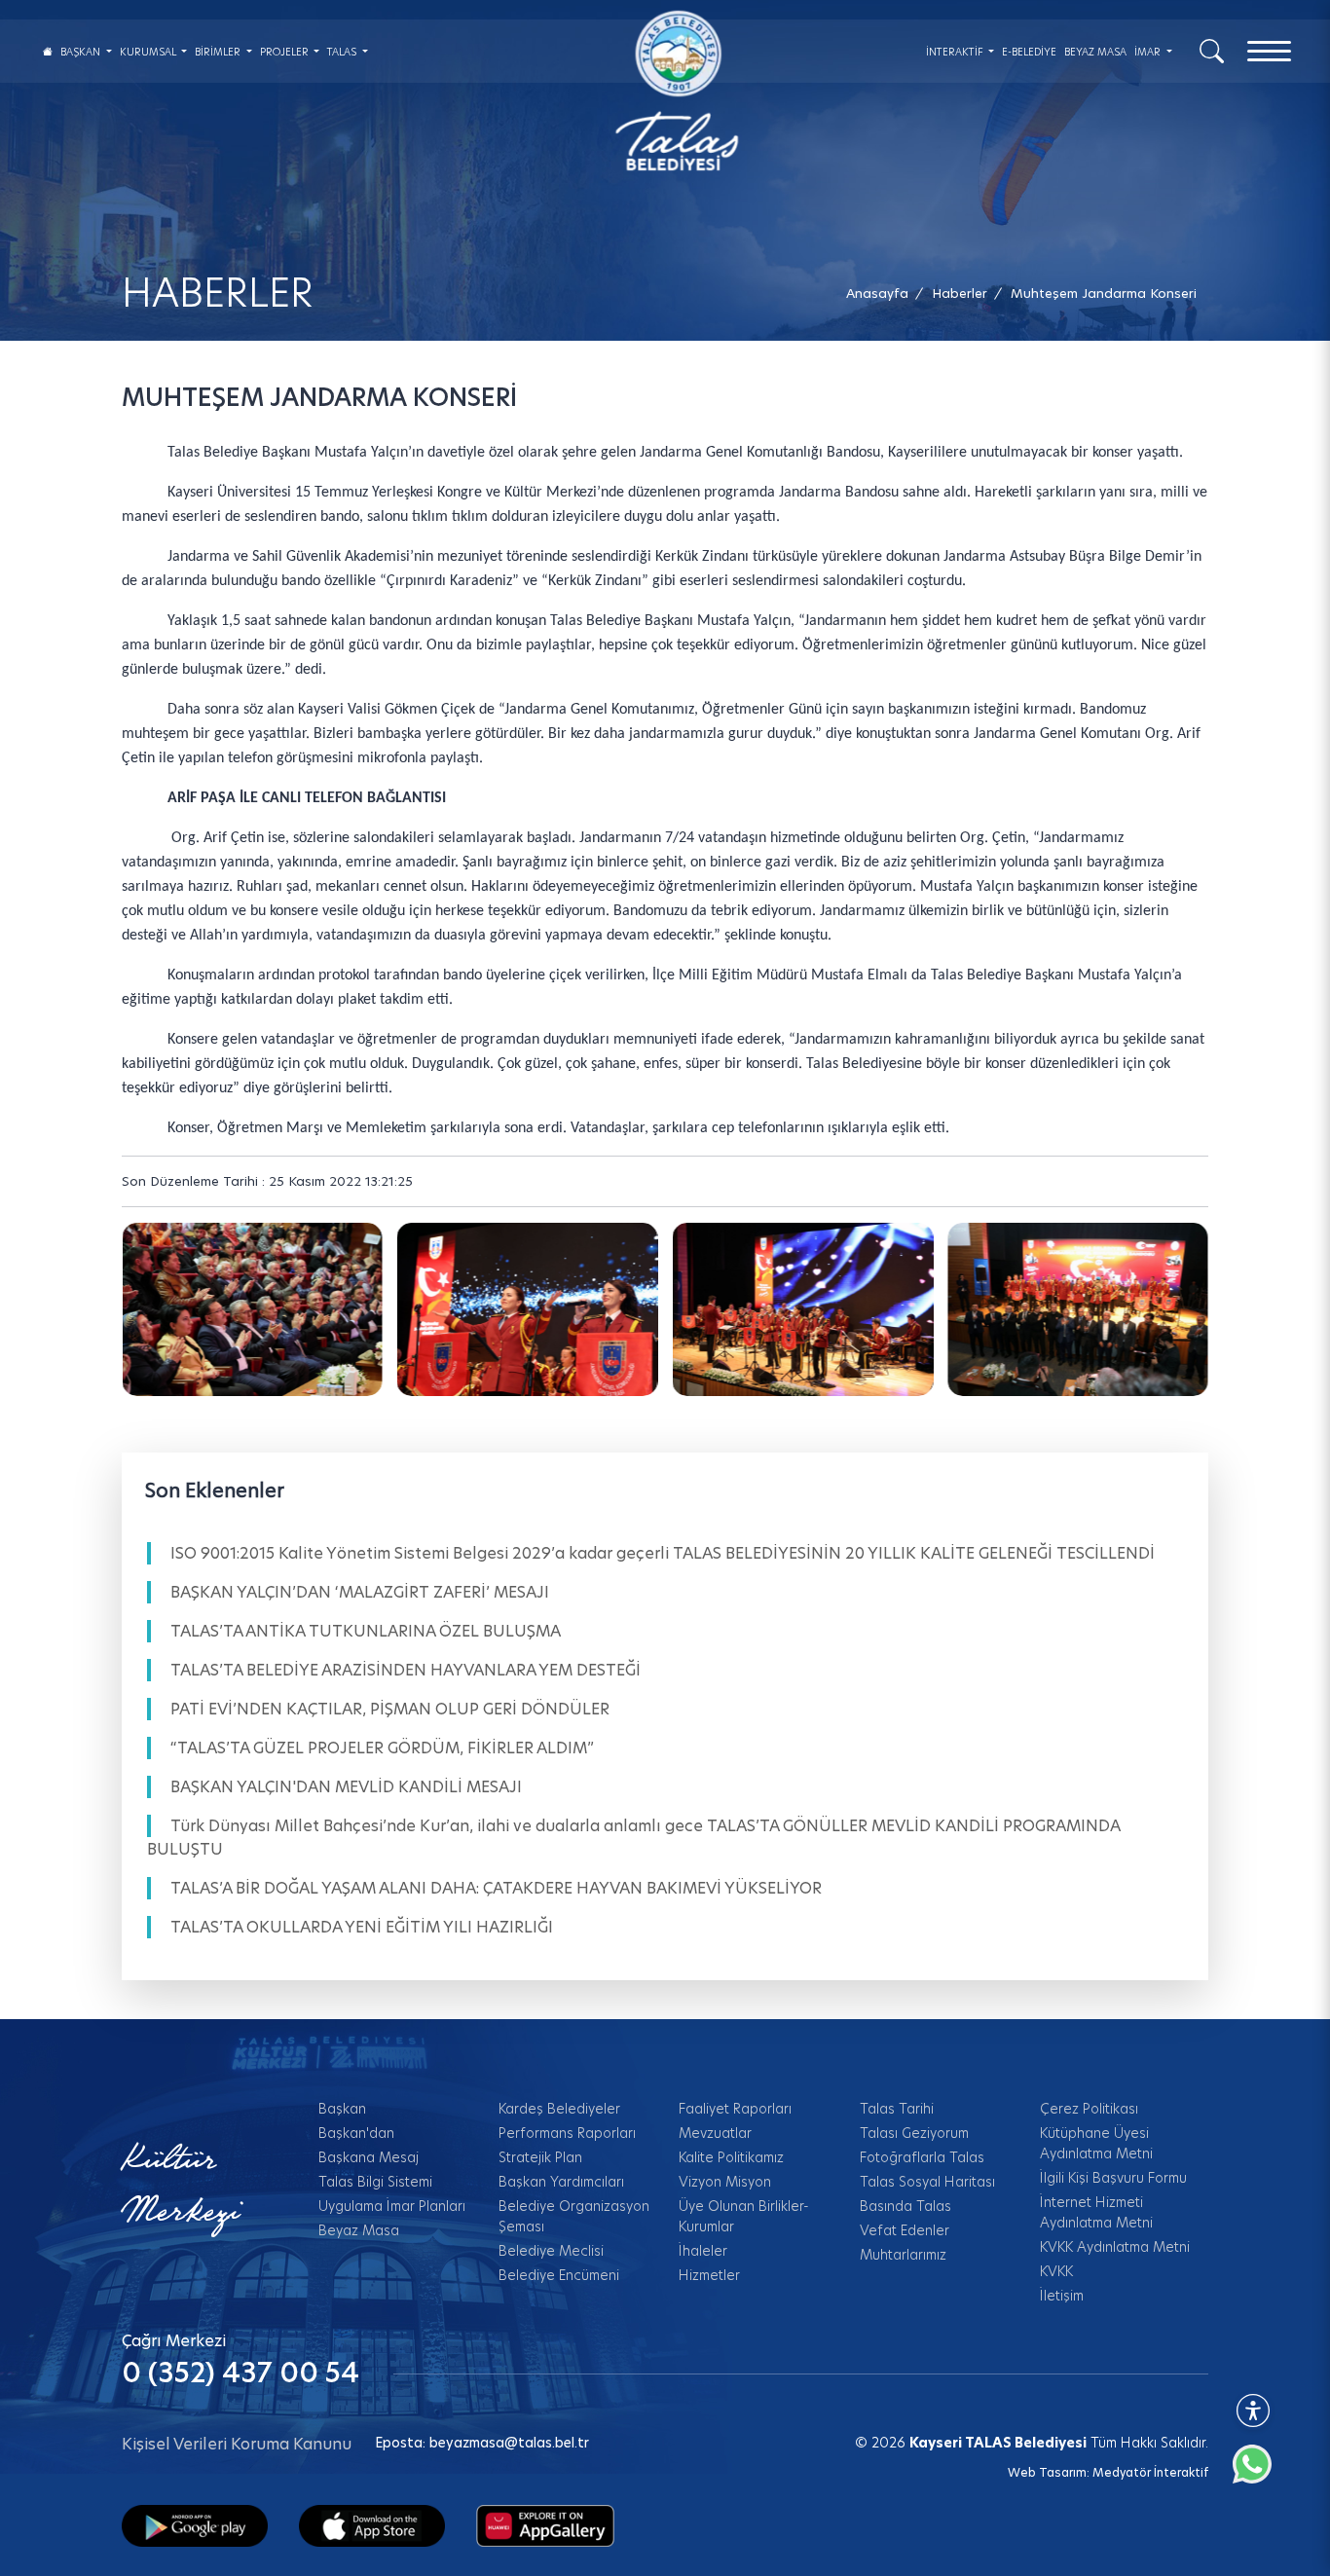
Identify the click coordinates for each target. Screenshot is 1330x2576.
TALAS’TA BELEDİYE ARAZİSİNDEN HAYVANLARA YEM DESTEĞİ (406, 1670)
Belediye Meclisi (551, 2251)
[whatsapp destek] (1262, 2474)
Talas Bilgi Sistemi (375, 2182)
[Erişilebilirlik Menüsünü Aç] (1253, 2410)
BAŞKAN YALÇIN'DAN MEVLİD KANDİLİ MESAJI (346, 1787)
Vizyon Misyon (725, 2182)
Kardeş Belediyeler (559, 2109)
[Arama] (1212, 50)
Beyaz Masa (359, 2230)
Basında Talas (905, 2206)
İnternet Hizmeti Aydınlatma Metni (1096, 2212)
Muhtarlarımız (903, 2255)
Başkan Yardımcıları (561, 2182)
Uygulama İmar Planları (392, 2206)
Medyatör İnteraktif (1150, 2472)
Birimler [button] (219, 52)
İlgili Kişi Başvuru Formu (1113, 2178)
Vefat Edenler (905, 2230)
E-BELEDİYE (1029, 52)
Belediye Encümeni (559, 2275)
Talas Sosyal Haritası (927, 2182)
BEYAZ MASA (1095, 52)
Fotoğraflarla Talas (922, 2157)
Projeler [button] (286, 52)
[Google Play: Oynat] (195, 2524)
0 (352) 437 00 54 (240, 2373)
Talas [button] (343, 52)
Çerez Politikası (1089, 2109)
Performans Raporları (567, 2133)
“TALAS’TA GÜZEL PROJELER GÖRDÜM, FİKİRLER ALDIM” (382, 1748)
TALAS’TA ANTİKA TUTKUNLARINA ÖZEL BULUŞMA (366, 1631)
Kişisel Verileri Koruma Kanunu (237, 2444)
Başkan (342, 2109)
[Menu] (1269, 51)
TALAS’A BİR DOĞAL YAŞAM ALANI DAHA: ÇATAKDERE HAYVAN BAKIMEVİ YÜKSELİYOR (496, 1888)
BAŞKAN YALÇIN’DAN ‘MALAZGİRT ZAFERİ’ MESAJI (360, 1592)
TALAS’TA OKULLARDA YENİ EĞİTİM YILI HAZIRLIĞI (362, 1927)
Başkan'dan (356, 2133)
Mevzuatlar (715, 2133)
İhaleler (703, 2251)
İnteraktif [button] (956, 52)
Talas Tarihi (897, 2109)
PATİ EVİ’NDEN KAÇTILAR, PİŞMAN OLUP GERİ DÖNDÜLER (390, 1709)
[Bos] (252, 1309)
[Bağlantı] (48, 51)
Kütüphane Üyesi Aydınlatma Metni (1096, 2143)
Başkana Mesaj (369, 2157)
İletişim (1062, 2296)
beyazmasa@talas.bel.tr (509, 2443)
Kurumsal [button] (149, 52)
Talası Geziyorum (914, 2133)
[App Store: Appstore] (372, 2524)
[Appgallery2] (545, 2524)
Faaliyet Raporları (735, 2109)
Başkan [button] (82, 52)
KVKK (1056, 2271)
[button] (1104, 294)
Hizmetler (709, 2275)
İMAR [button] (1149, 52)
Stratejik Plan (540, 2157)
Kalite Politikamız (731, 2157)
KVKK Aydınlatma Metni (1115, 2247)
